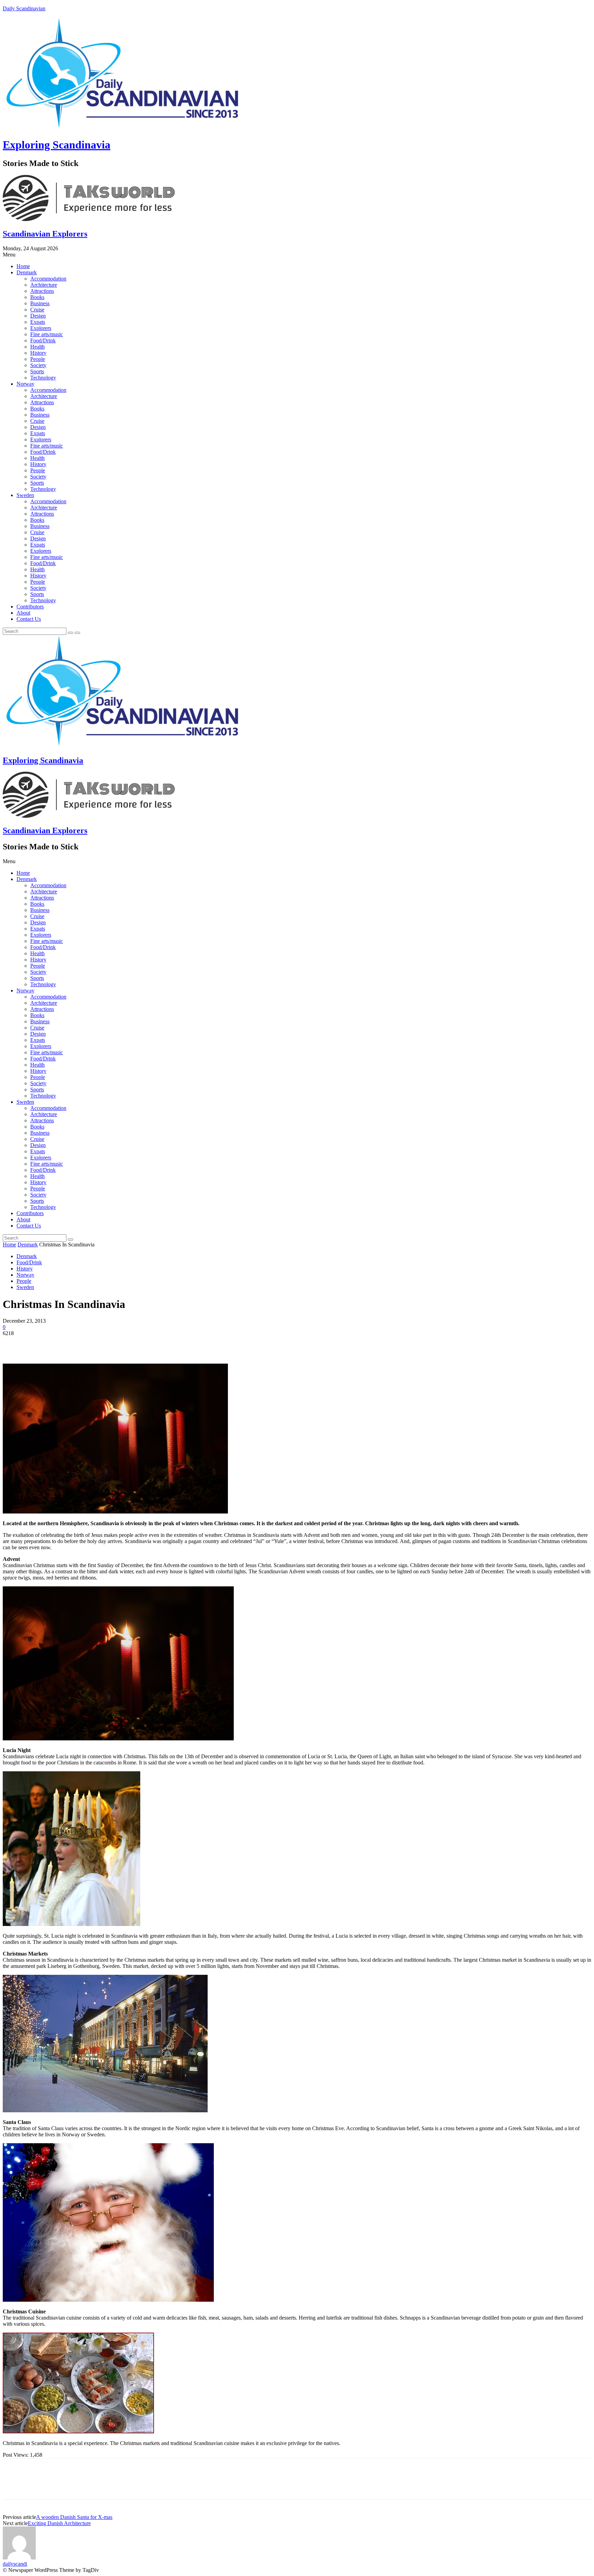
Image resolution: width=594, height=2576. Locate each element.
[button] (297, 255)
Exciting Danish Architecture (59, 2523)
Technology (43, 378)
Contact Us (29, 619)
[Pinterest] (64, 1344)
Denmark (27, 272)
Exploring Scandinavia (57, 145)
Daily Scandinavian (24, 8)
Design (38, 316)
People (38, 359)
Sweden (25, 495)
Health (37, 347)
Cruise (37, 310)
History (38, 353)
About (23, 613)
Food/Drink (43, 340)
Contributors (30, 607)
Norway (25, 384)
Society (38, 365)
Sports (37, 371)
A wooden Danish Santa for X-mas (74, 2517)
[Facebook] (14, 1344)
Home (23, 266)
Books (37, 297)
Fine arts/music (47, 334)
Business (40, 303)
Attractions (42, 291)
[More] (113, 1344)
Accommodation (48, 279)
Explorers (41, 328)
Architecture (44, 285)
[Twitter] (39, 1344)
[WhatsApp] (88, 1344)
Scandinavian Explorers (45, 234)
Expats (38, 322)
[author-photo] (19, 2558)
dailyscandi (15, 2564)
